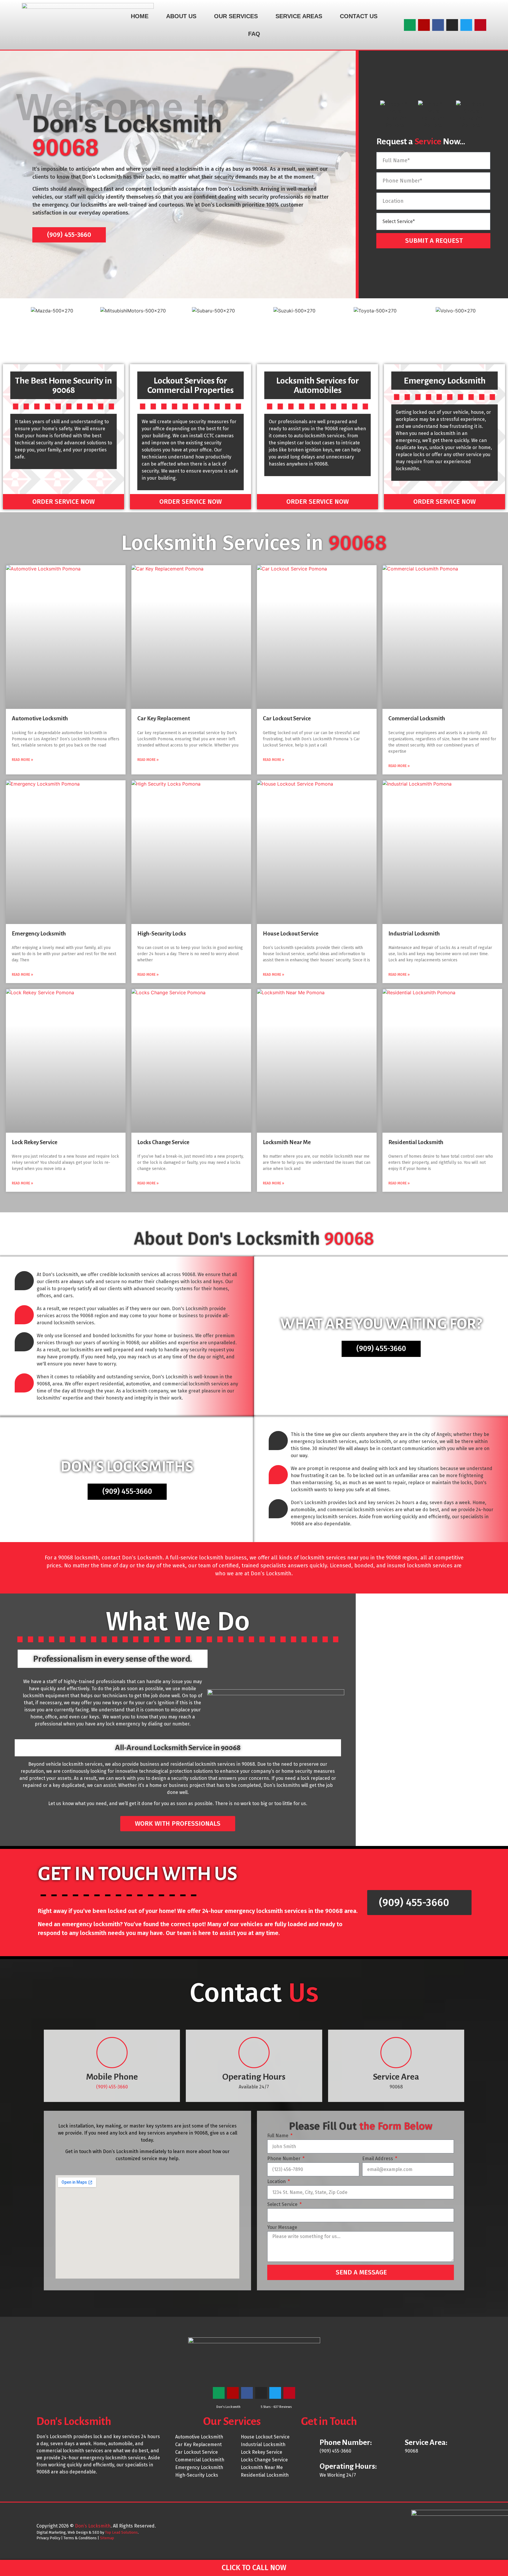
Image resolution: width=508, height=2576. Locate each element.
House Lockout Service (291, 934)
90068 (260, 169)
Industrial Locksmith (414, 934)
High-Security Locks (162, 934)
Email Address (378, 2159)
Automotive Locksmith (40, 718)
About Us (181, 16)
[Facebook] (438, 25)
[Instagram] (452, 25)
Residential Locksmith (416, 1142)
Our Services (236, 16)
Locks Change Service (163, 1142)
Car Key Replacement (164, 718)
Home (140, 16)
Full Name (278, 2136)
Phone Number (284, 2159)
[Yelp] (424, 25)
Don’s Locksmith (93, 2526)
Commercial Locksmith (417, 718)
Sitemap (107, 2538)
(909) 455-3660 (112, 2087)
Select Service (283, 2205)
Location (277, 2182)
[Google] (410, 25)
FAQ (254, 34)
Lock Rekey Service (35, 1142)
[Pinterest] (480, 25)
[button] (6, 330)
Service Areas (299, 16)
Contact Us (359, 16)
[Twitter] (466, 25)
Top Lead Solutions (121, 2532)
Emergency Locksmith (39, 934)
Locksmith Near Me (287, 1142)
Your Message (282, 2228)
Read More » (22, 760)
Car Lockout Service (287, 718)
